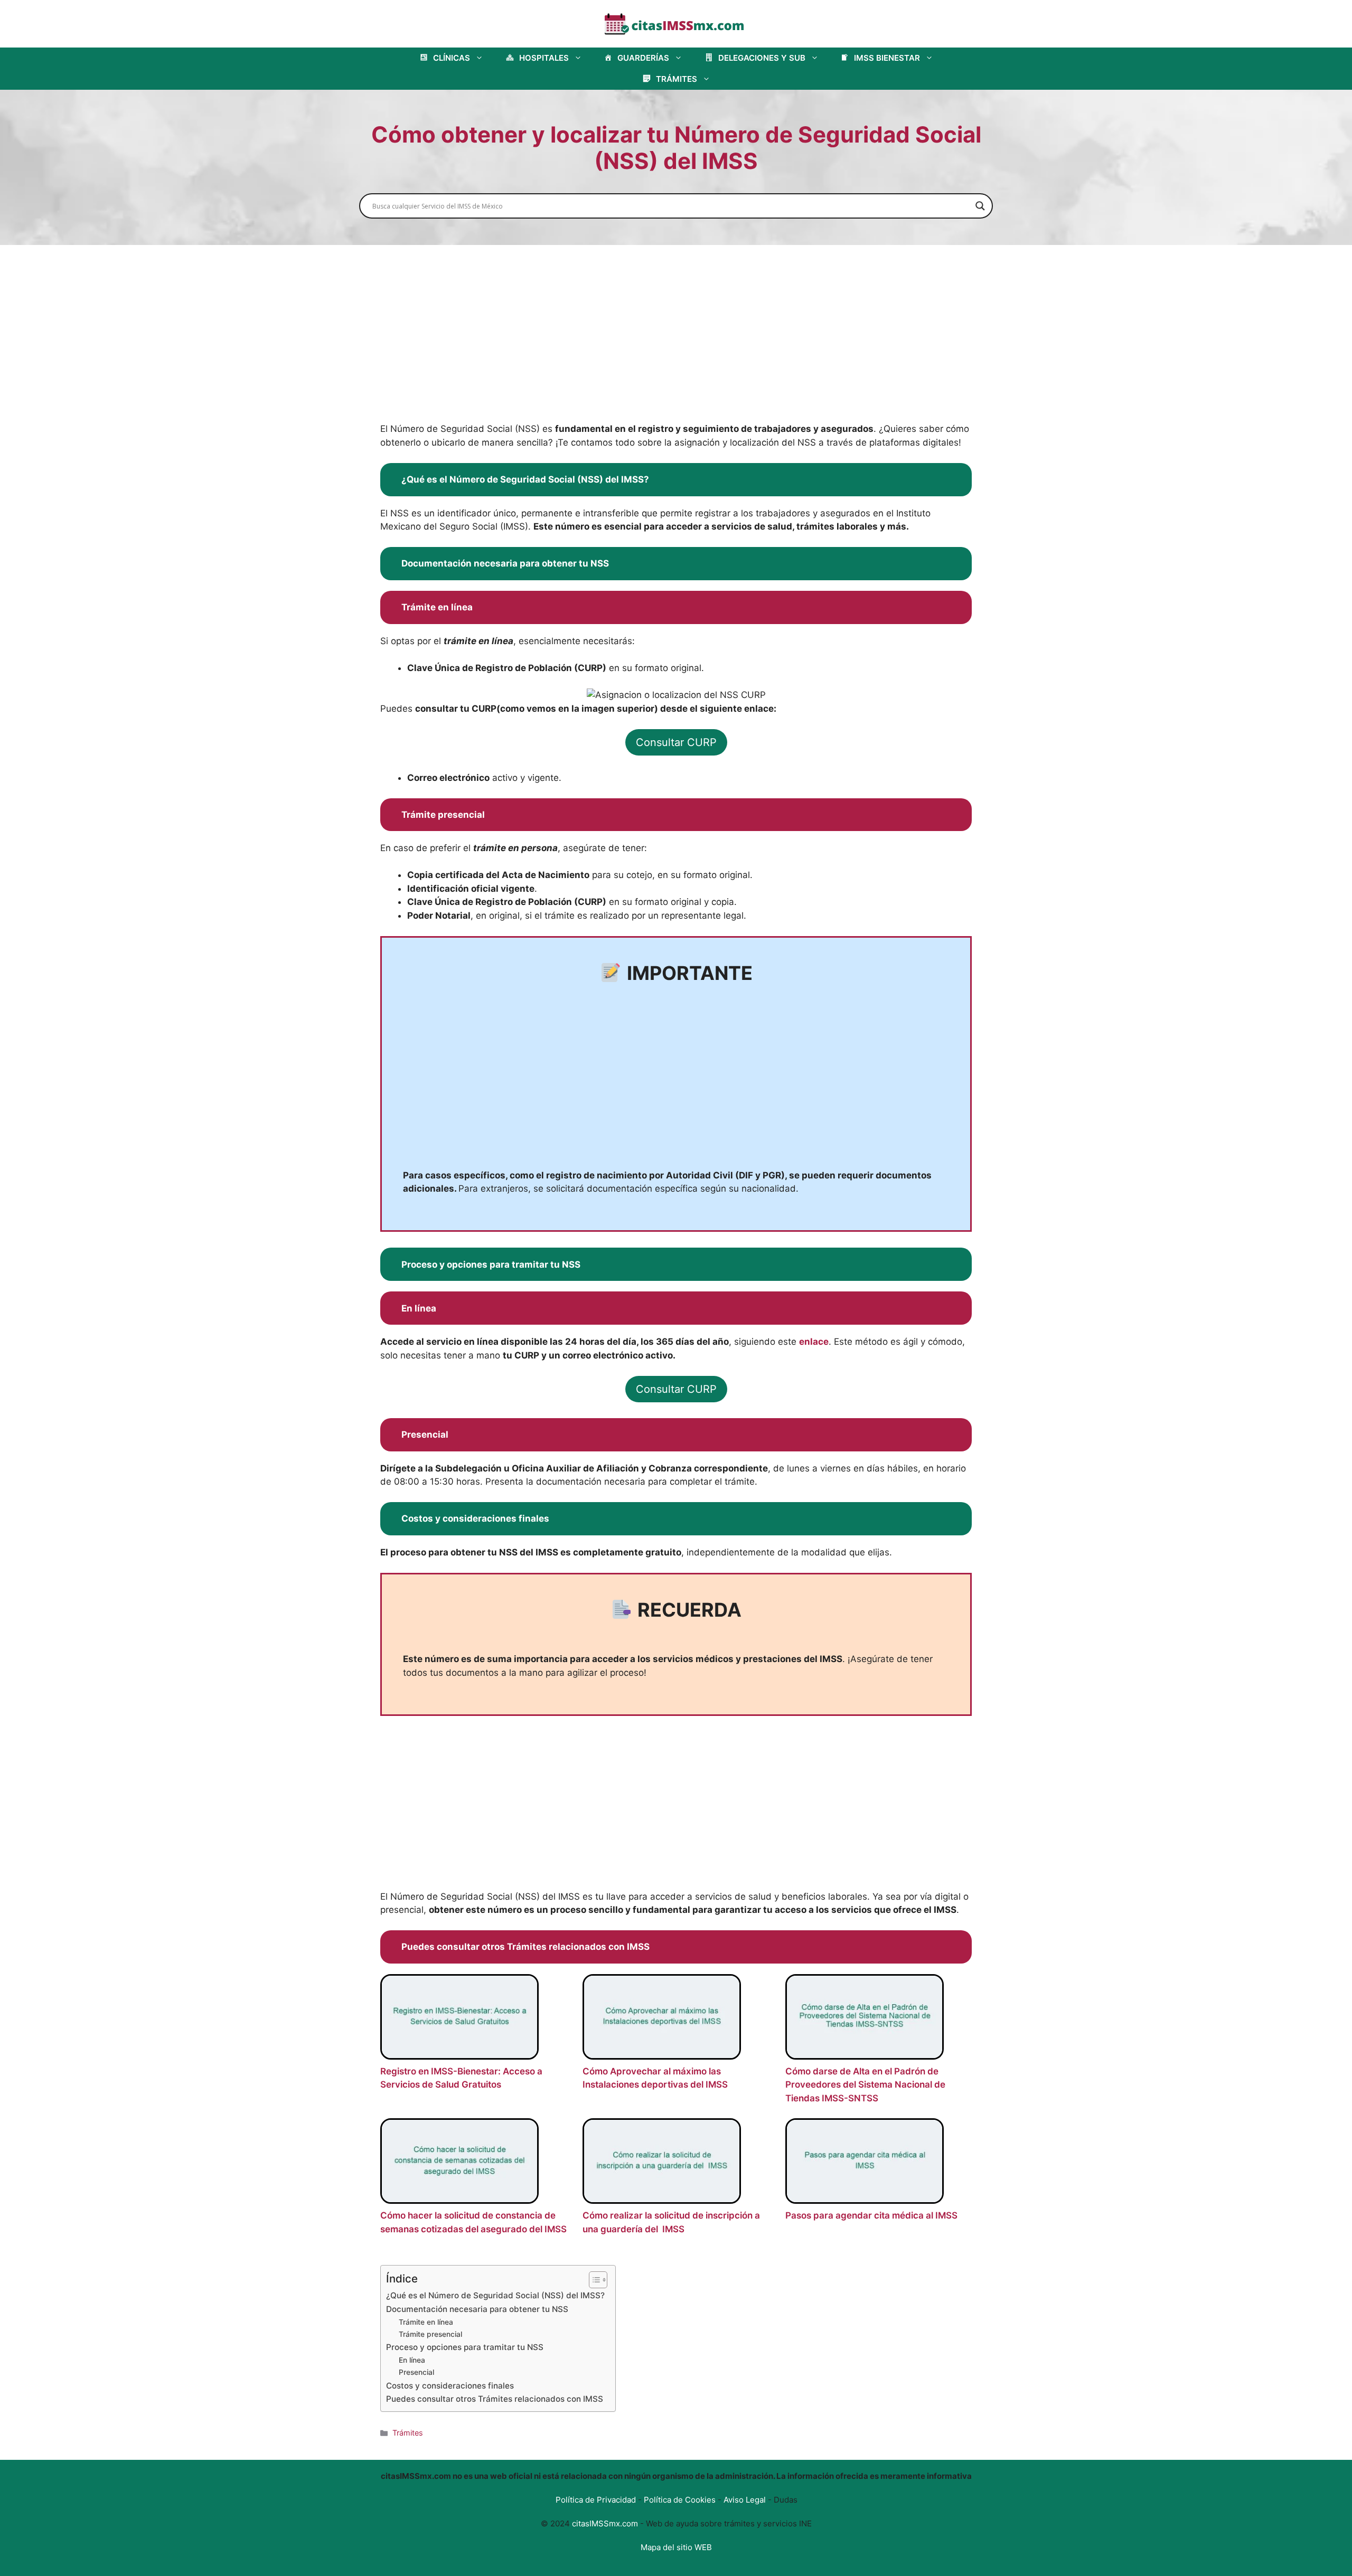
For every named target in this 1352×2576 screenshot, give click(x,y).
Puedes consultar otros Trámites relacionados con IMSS (495, 2399)
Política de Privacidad (596, 2500)
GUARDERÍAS (643, 58)
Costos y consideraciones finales (450, 2386)
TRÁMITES (677, 79)
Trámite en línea (426, 2322)
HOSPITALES (544, 58)
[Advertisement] (676, 344)
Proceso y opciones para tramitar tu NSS (465, 2347)
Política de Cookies (680, 2500)
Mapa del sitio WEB (676, 2547)
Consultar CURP (676, 742)
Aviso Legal (745, 2500)
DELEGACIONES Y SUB (762, 58)
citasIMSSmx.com (605, 2523)
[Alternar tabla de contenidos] (593, 2280)
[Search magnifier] (980, 206)
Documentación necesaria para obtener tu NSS (477, 2309)
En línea (412, 2360)
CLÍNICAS (452, 58)
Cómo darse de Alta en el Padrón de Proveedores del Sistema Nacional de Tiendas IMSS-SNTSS (865, 2085)
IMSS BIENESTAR (887, 58)
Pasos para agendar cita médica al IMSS (871, 2215)
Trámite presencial (430, 2334)
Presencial (416, 2372)
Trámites (408, 2433)
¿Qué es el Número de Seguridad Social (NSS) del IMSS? (495, 2295)
